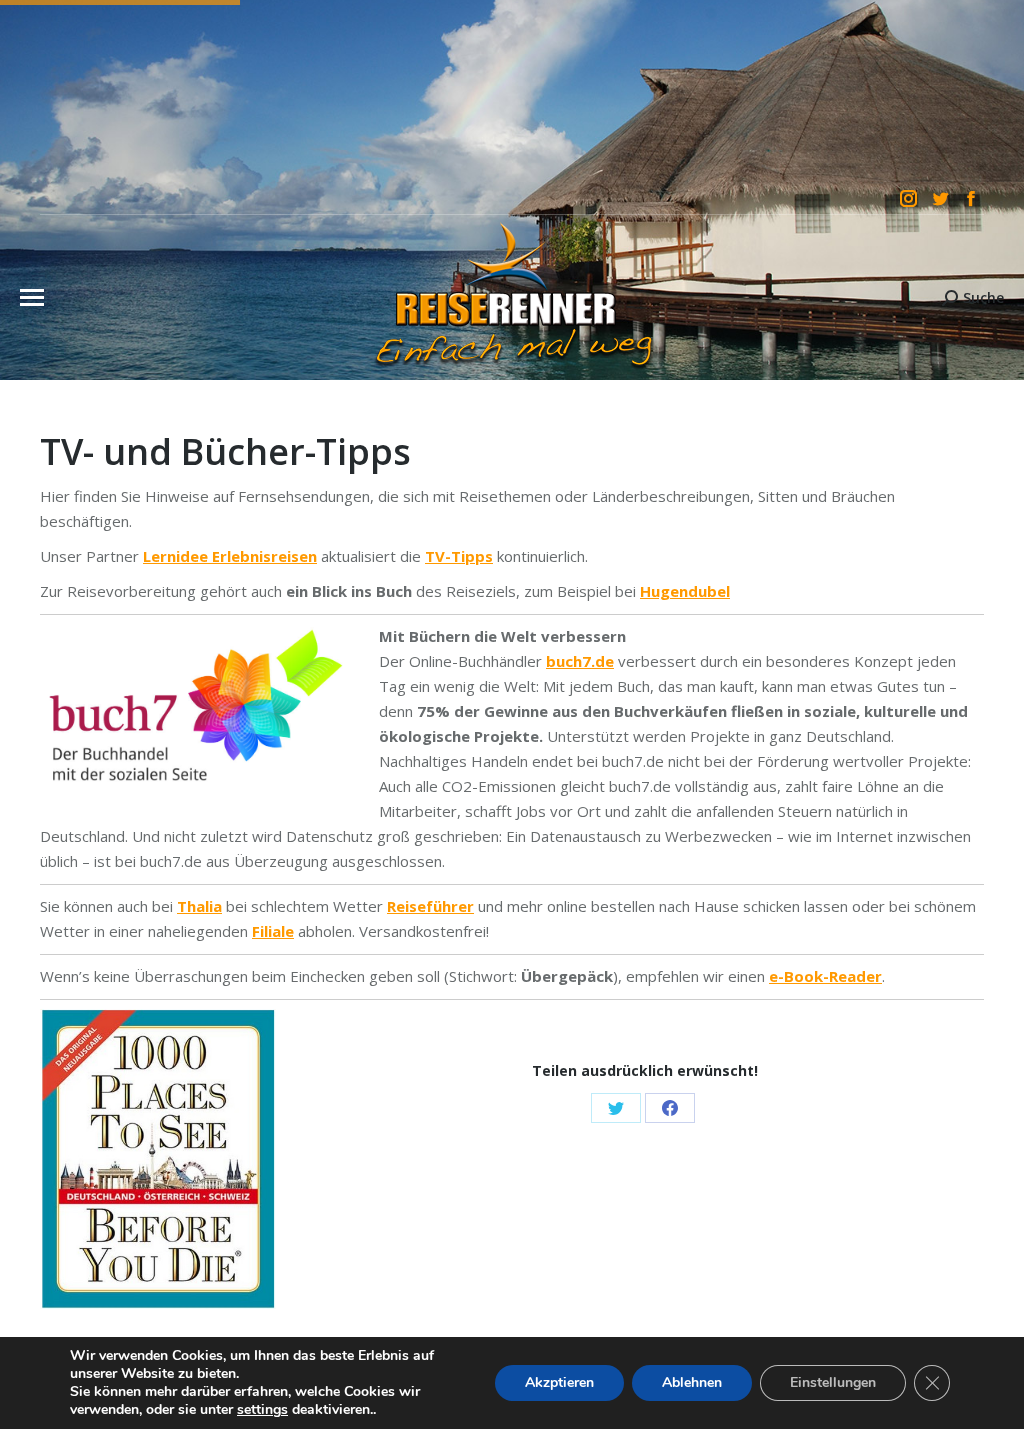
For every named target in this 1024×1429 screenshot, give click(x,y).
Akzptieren (559, 1382)
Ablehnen (692, 1382)
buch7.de (580, 661)
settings (262, 1410)
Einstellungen (833, 1382)
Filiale (273, 931)
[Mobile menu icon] (32, 297)
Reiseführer (430, 906)
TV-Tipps (459, 556)
